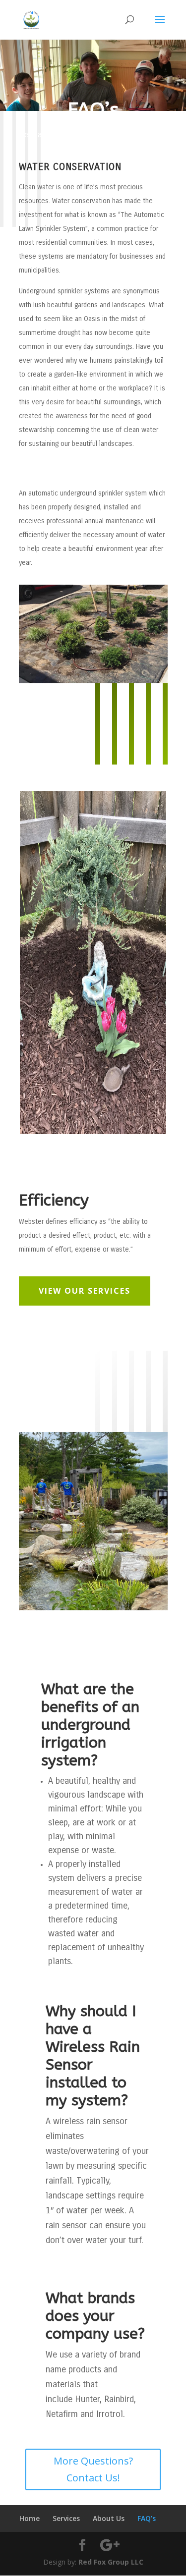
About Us (109, 2518)
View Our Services (85, 1291)
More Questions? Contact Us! (93, 2469)
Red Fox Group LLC (111, 2562)
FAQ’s (147, 2518)
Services (66, 2518)
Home (30, 2518)
